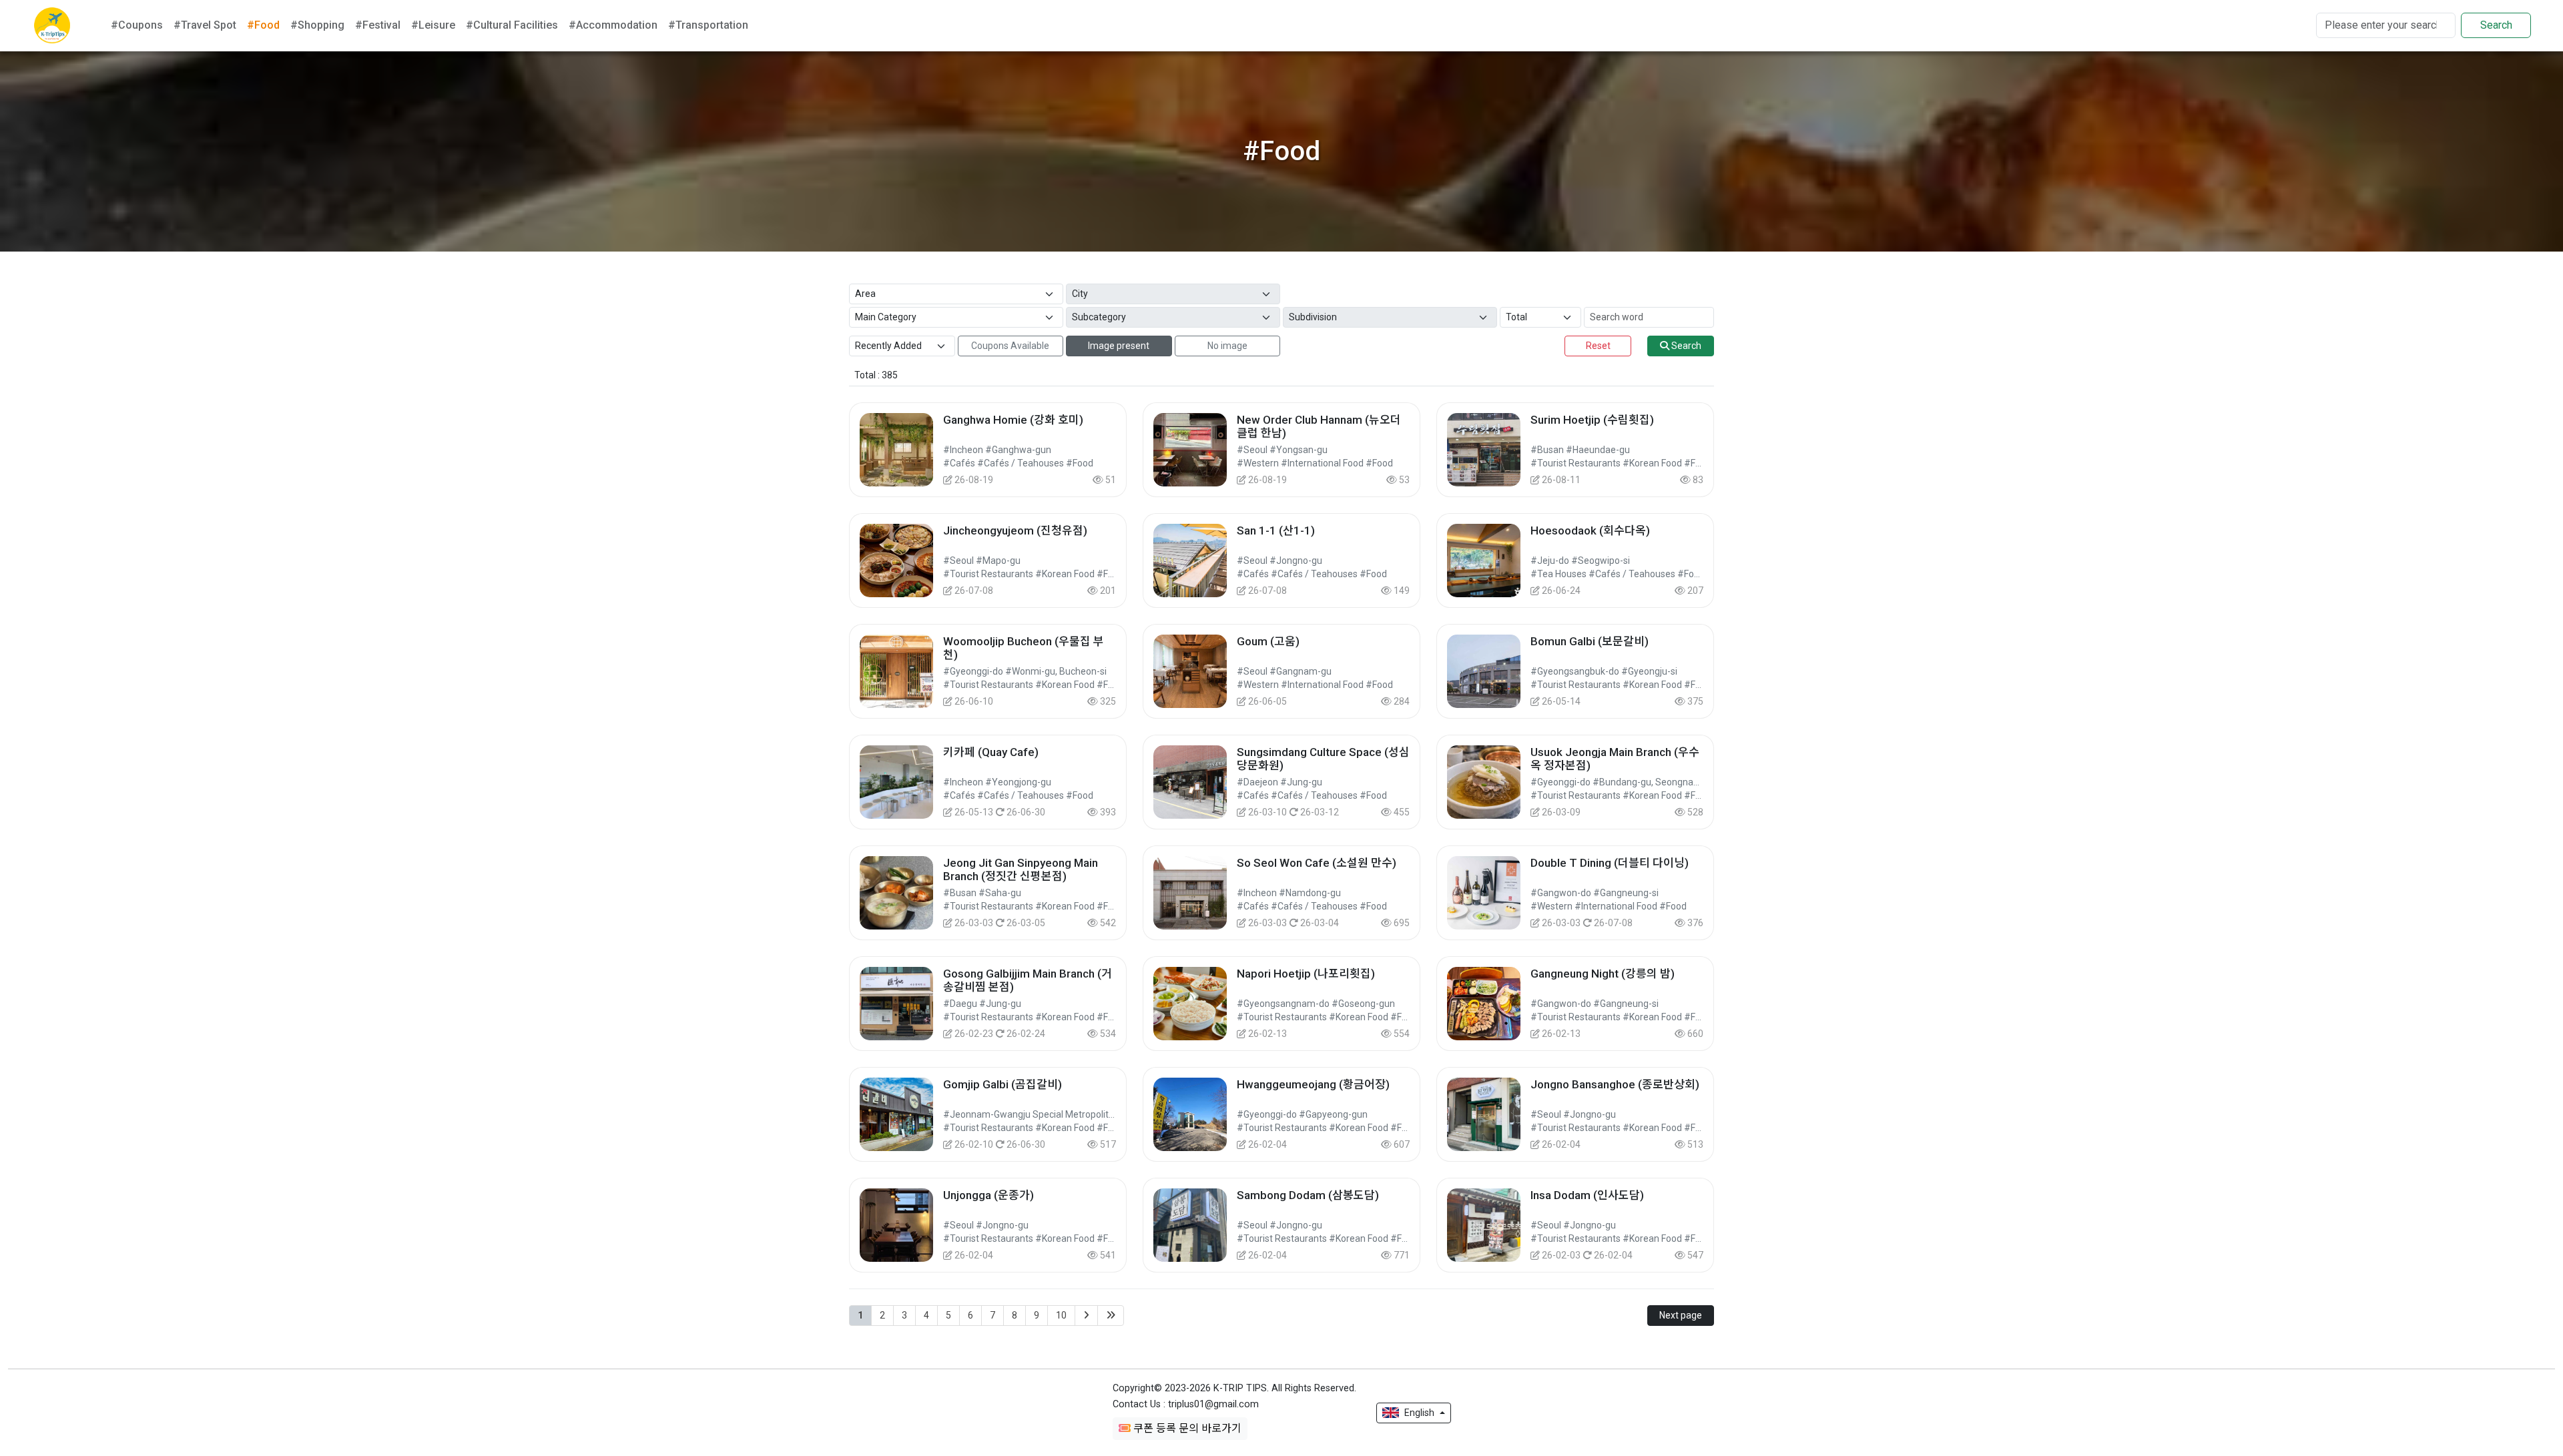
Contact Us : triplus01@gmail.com (1186, 1404)
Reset (1598, 346)
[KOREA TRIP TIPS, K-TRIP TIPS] (52, 25)
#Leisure (433, 25)
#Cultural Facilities (512, 25)
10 (1061, 1315)
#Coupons (137, 25)
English (1419, 1413)
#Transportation (708, 25)
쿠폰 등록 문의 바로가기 (1186, 1428)
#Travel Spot (205, 25)
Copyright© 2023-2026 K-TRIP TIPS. (1234, 1388)
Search (2496, 25)
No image (1227, 346)
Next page (1681, 1315)
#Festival (378, 25)
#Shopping (317, 25)
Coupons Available (1010, 346)
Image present (1119, 346)
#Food (263, 25)
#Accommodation (613, 25)
